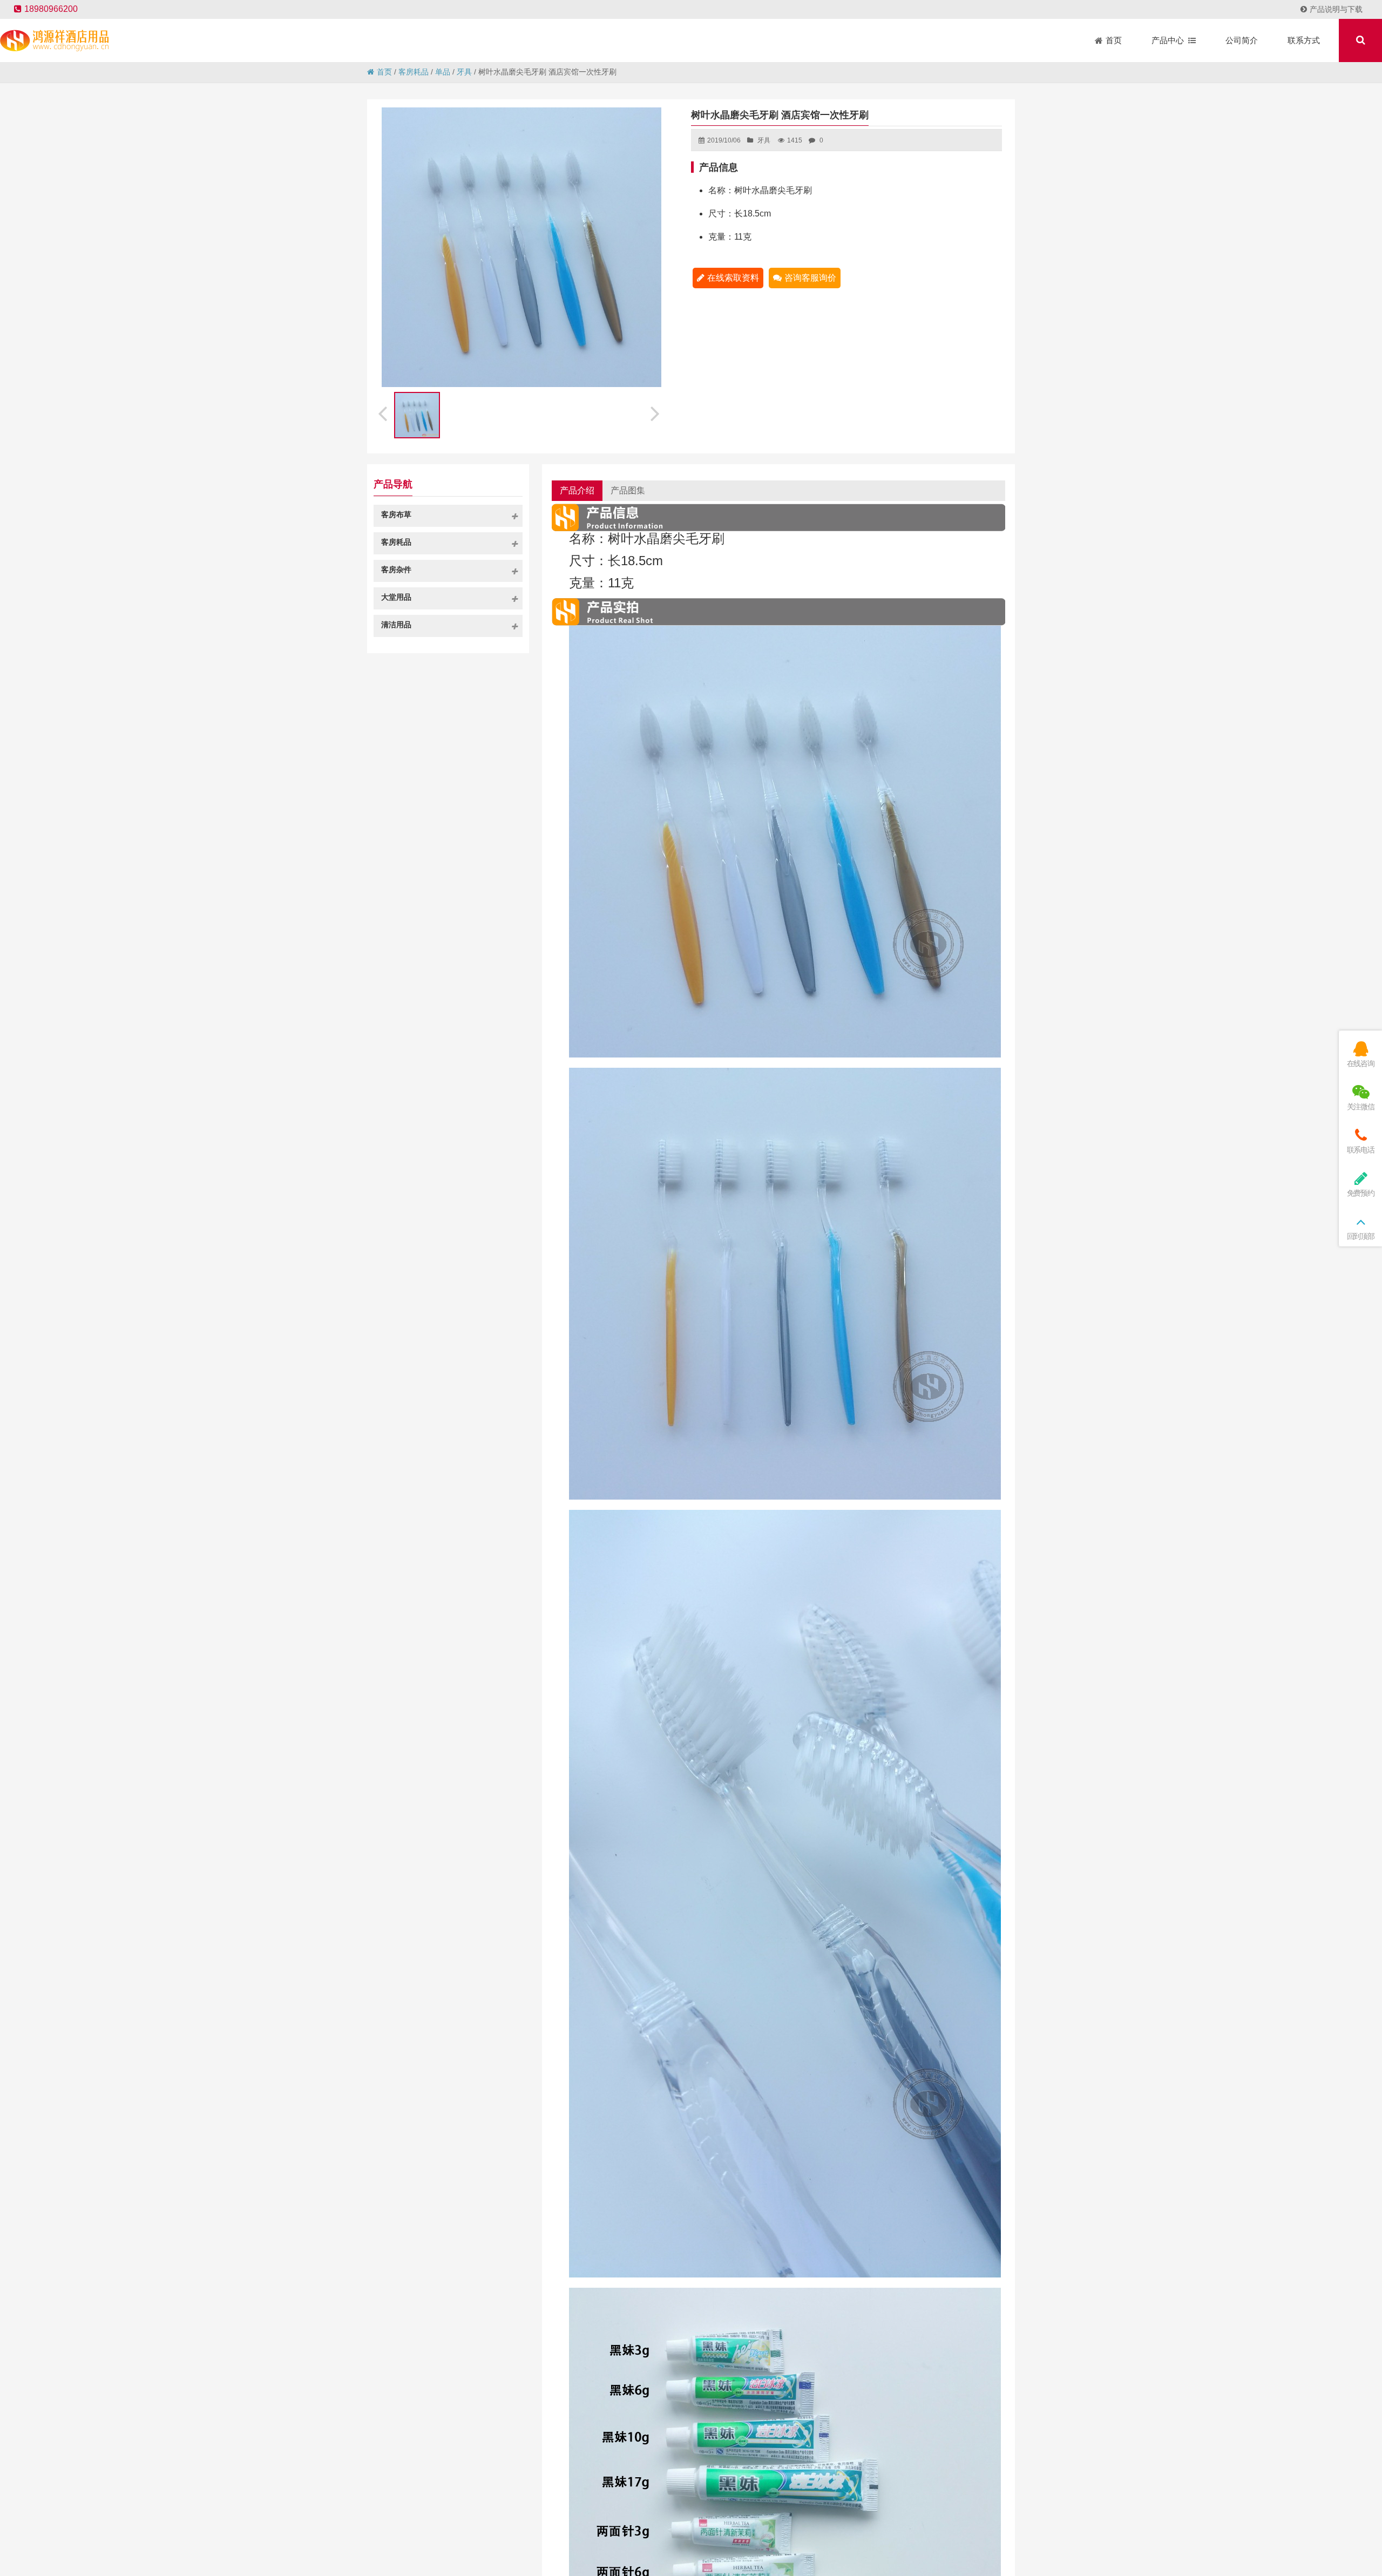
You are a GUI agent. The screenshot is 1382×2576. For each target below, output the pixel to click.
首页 (384, 72)
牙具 (464, 72)
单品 (443, 72)
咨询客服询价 (810, 278)
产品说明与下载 (1336, 9)
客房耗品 (414, 72)
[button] (656, 412)
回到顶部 (1361, 1236)
